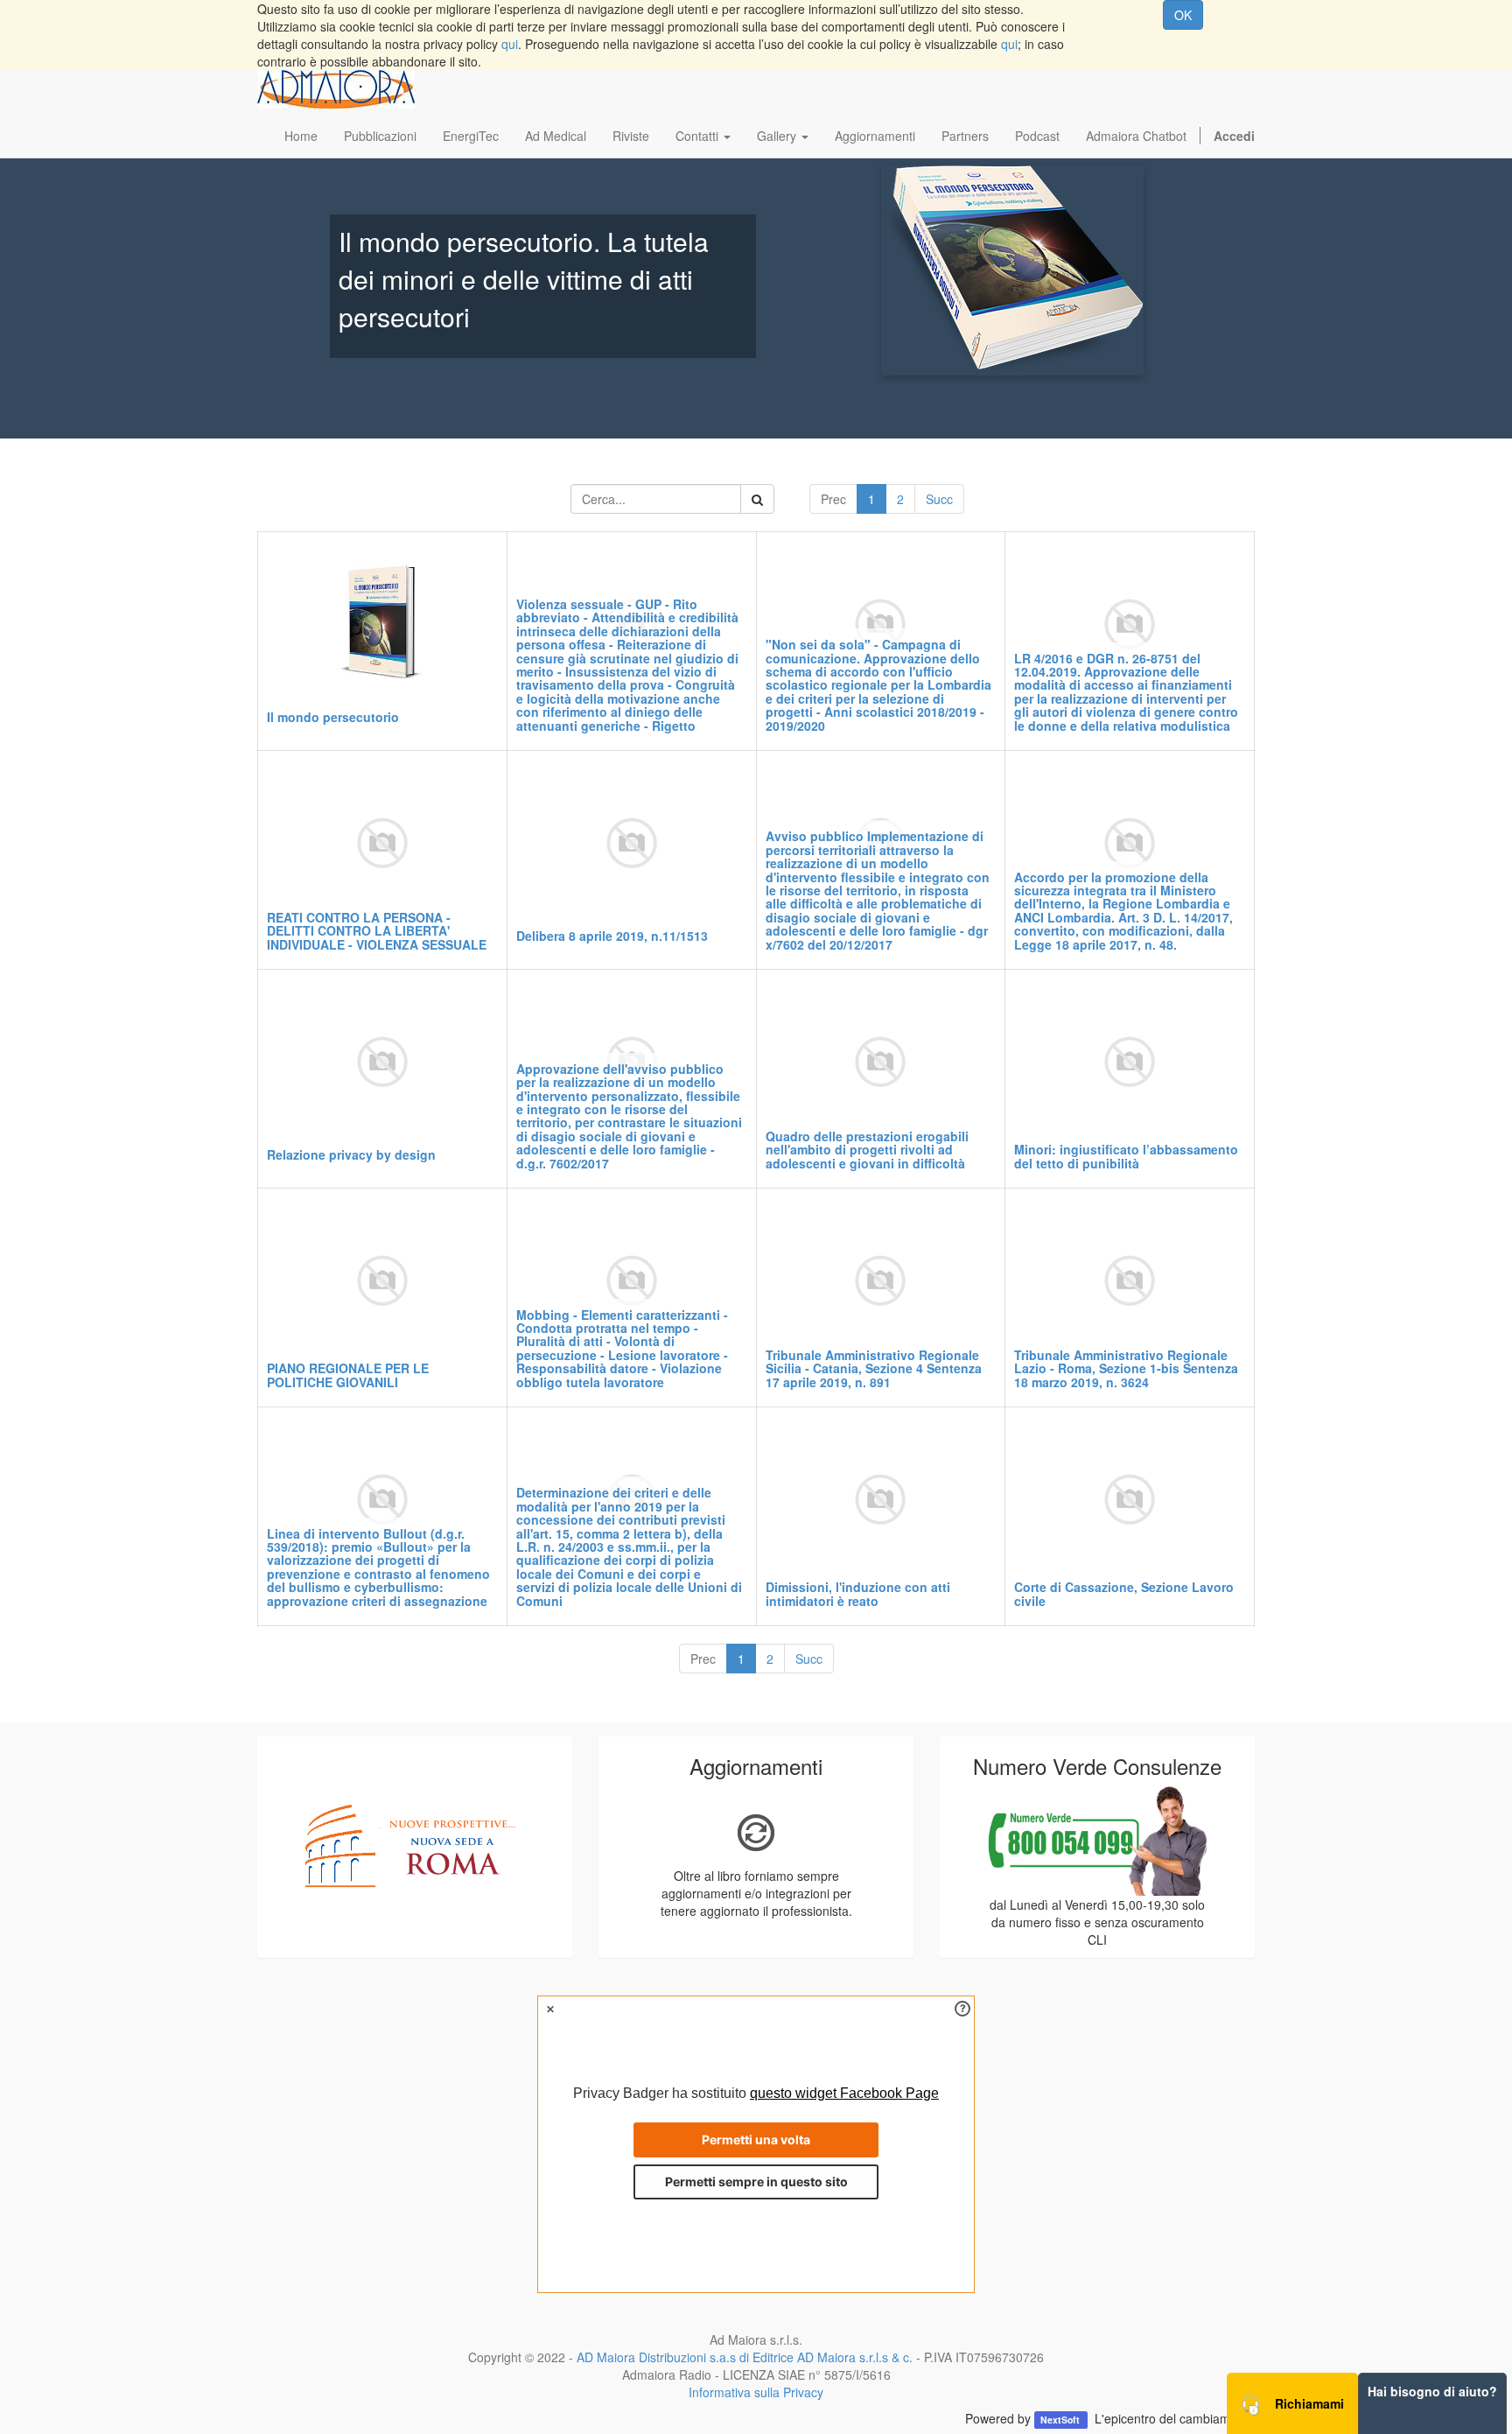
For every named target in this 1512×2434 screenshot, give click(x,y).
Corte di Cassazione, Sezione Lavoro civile (1124, 1593)
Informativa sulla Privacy (756, 2392)
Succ (939, 499)
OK (1183, 15)
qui (510, 44)
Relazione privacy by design (351, 1154)
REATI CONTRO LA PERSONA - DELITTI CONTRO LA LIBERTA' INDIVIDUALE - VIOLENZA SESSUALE (377, 931)
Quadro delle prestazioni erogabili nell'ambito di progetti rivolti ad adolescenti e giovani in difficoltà (867, 1150)
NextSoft (1061, 2420)
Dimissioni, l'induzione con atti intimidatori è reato (858, 1593)
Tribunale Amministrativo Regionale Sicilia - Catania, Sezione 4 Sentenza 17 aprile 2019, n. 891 (874, 1368)
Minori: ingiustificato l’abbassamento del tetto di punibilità (1126, 1156)
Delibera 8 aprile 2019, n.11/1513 (612, 936)
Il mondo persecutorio (333, 717)
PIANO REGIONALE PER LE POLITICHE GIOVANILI (348, 1375)
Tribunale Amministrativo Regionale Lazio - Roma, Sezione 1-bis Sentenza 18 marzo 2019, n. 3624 (1126, 1368)
